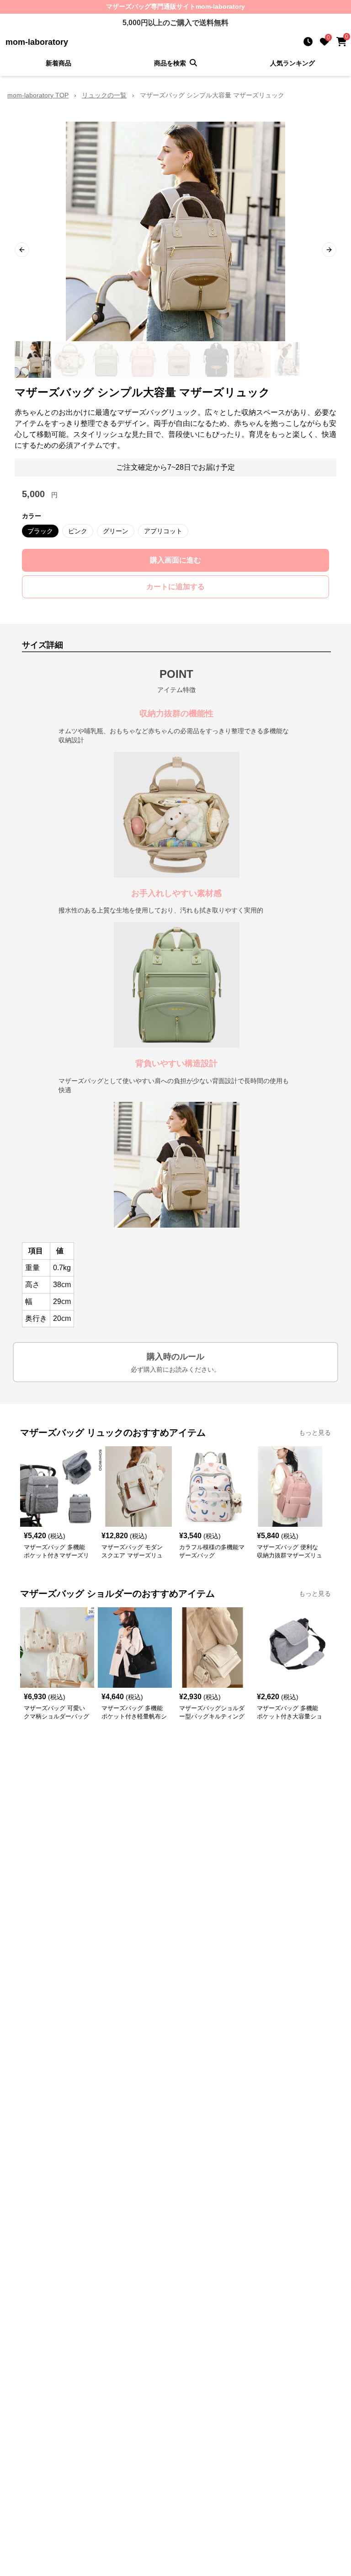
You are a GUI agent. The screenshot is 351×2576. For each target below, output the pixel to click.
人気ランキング (292, 63)
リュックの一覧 (104, 95)
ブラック (40, 531)
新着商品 (58, 63)
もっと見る (315, 1433)
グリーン (116, 531)
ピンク (78, 531)
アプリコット (163, 531)
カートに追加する (175, 587)
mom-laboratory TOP (38, 95)
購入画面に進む (175, 560)
